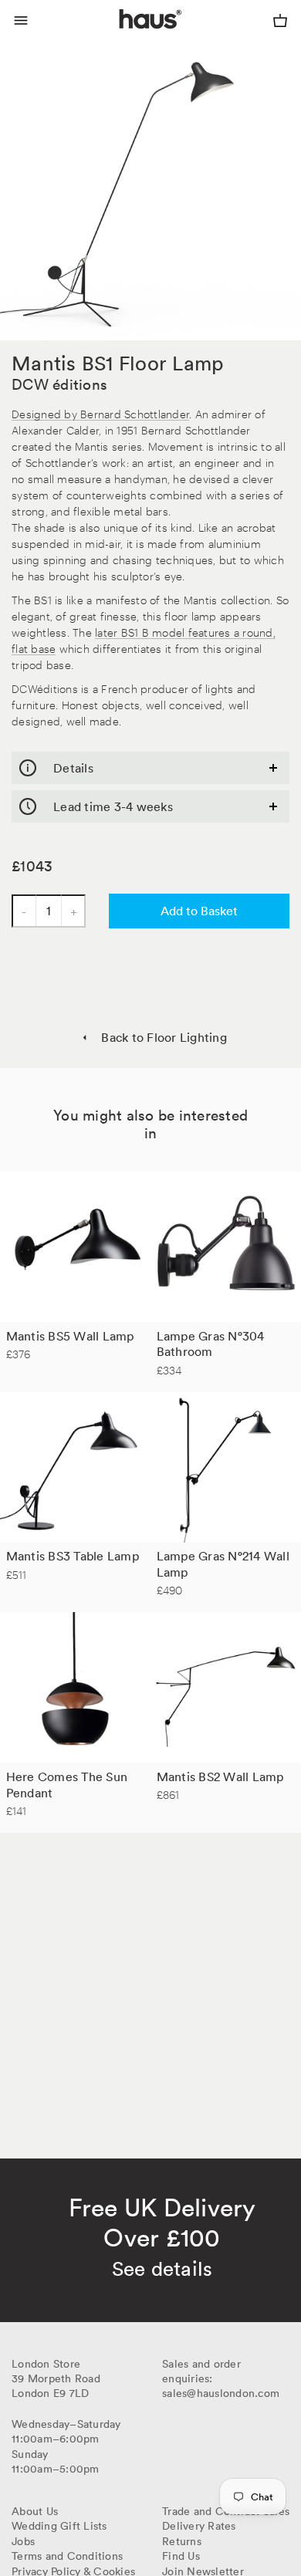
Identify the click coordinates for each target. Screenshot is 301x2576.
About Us (35, 2511)
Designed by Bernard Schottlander (100, 413)
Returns (182, 2541)
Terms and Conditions (67, 2556)
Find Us (181, 2556)
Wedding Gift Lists (59, 2526)
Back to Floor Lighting (164, 1037)
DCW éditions (59, 384)
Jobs (23, 2541)
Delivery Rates (199, 2526)
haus (123, 37)
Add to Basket (199, 911)
